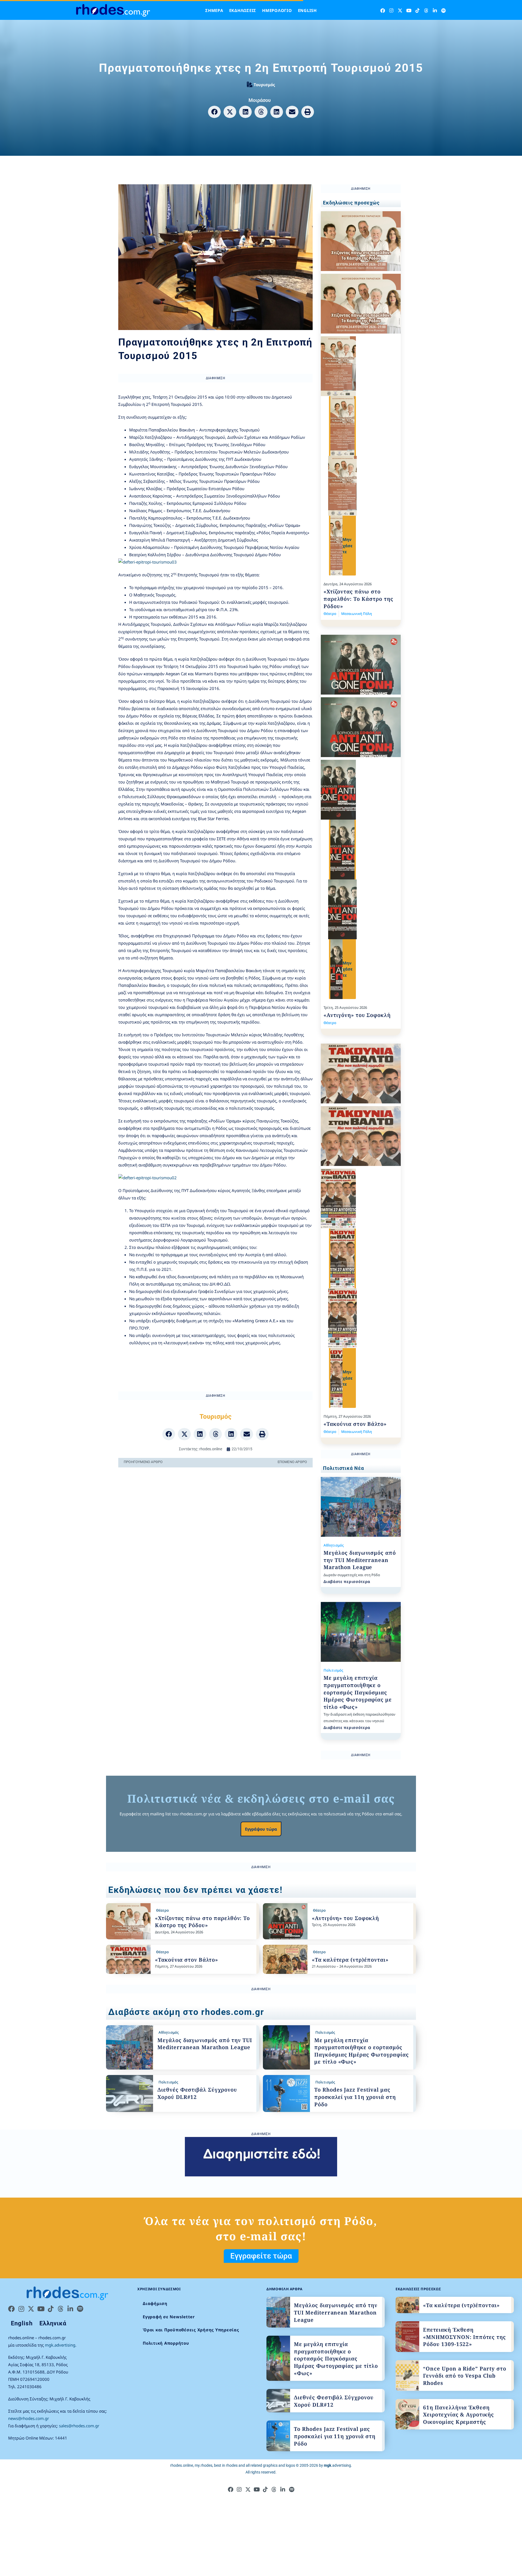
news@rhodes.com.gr (29, 2418)
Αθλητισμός (334, 1545)
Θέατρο (330, 614)
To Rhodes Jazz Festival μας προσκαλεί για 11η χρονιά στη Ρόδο (355, 2097)
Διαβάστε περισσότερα (347, 1581)
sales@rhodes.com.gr (79, 2426)
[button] (214, 112)
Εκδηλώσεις (243, 10)
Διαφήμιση (155, 2303)
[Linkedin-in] (435, 10)
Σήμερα (214, 10)
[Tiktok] (417, 10)
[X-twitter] (400, 10)
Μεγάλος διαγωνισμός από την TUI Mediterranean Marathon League (360, 1560)
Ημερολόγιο (277, 10)
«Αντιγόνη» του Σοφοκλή (357, 1015)
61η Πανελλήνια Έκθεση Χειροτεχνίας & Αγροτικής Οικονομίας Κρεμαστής (459, 2415)
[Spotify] (444, 10)
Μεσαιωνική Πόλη (357, 614)
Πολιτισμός (333, 1670)
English (307, 10)
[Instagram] (391, 10)
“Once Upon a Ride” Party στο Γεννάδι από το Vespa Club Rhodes (465, 2376)
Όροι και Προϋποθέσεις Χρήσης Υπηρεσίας (191, 2330)
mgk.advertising (60, 2345)
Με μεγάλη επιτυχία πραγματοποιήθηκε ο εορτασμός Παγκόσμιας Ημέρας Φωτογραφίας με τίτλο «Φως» (358, 1692)
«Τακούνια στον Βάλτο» (355, 1424)
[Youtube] (409, 10)
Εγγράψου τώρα (261, 1829)
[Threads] (426, 10)
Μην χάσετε (348, 545)
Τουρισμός (264, 85)
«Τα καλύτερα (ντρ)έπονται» (350, 1960)
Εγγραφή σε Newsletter (169, 2317)
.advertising (337, 2465)
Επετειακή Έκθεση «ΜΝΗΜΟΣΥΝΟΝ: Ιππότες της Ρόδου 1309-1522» (464, 2337)
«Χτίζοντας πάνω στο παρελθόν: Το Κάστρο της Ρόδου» (358, 599)
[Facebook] (383, 10)
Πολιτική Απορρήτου (166, 2343)
